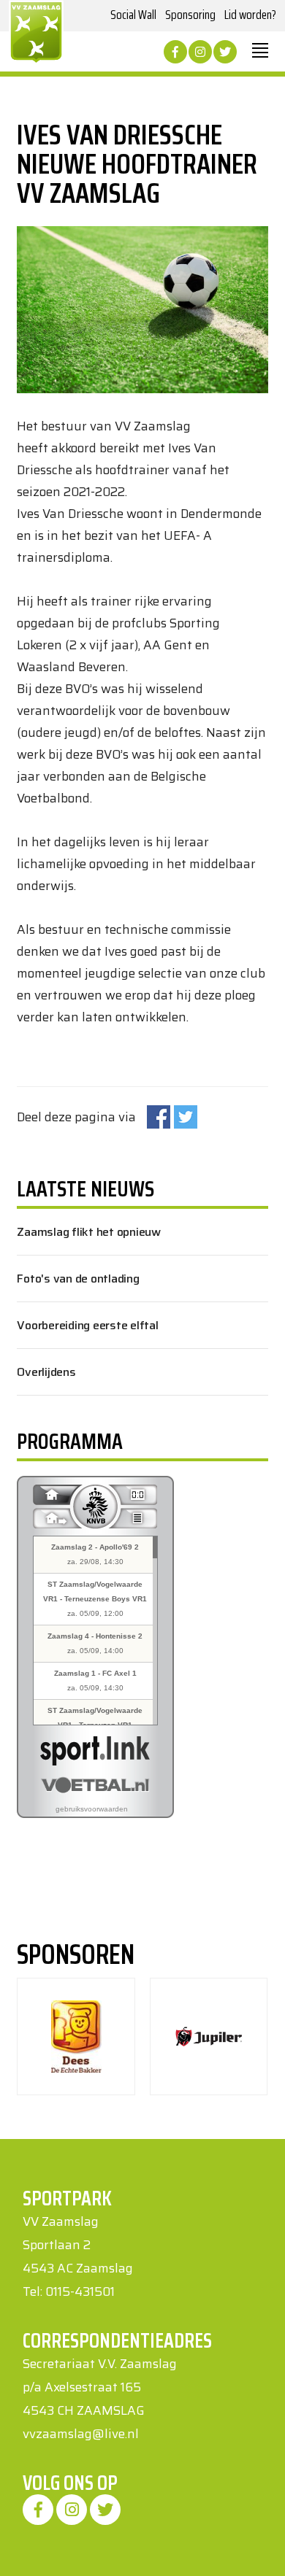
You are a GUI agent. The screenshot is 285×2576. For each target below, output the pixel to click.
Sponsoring (190, 15)
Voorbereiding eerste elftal (87, 1325)
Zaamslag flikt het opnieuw (89, 1232)
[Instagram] (200, 52)
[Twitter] (225, 52)
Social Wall (133, 15)
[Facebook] (175, 52)
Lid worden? (250, 15)
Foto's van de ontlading (78, 1279)
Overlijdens (46, 1372)
